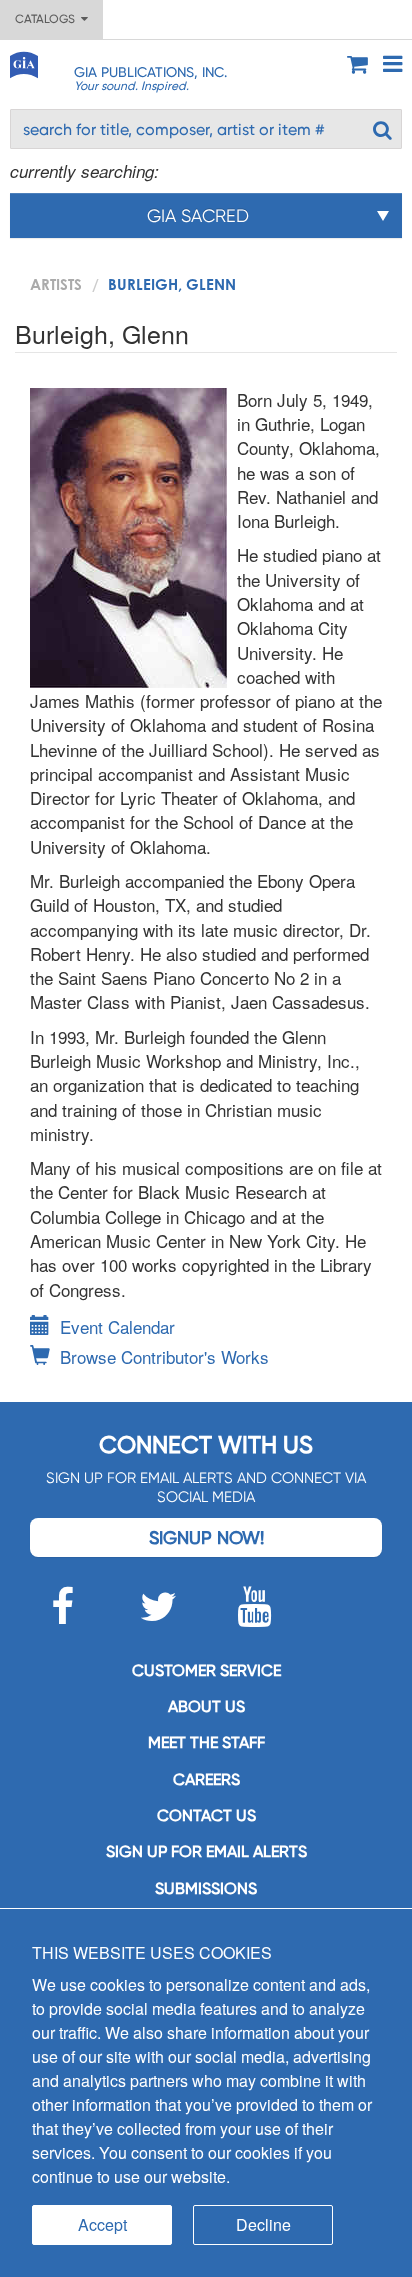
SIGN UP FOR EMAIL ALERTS (206, 1851)
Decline (263, 2224)
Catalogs (48, 19)
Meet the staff (206, 1742)
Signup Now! (206, 1537)
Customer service (206, 1670)
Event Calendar (117, 1326)
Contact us (206, 1815)
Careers (206, 1779)
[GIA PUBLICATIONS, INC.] (23, 61)
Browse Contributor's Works (164, 1356)
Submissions (206, 1888)
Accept (102, 2224)
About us (206, 1706)
